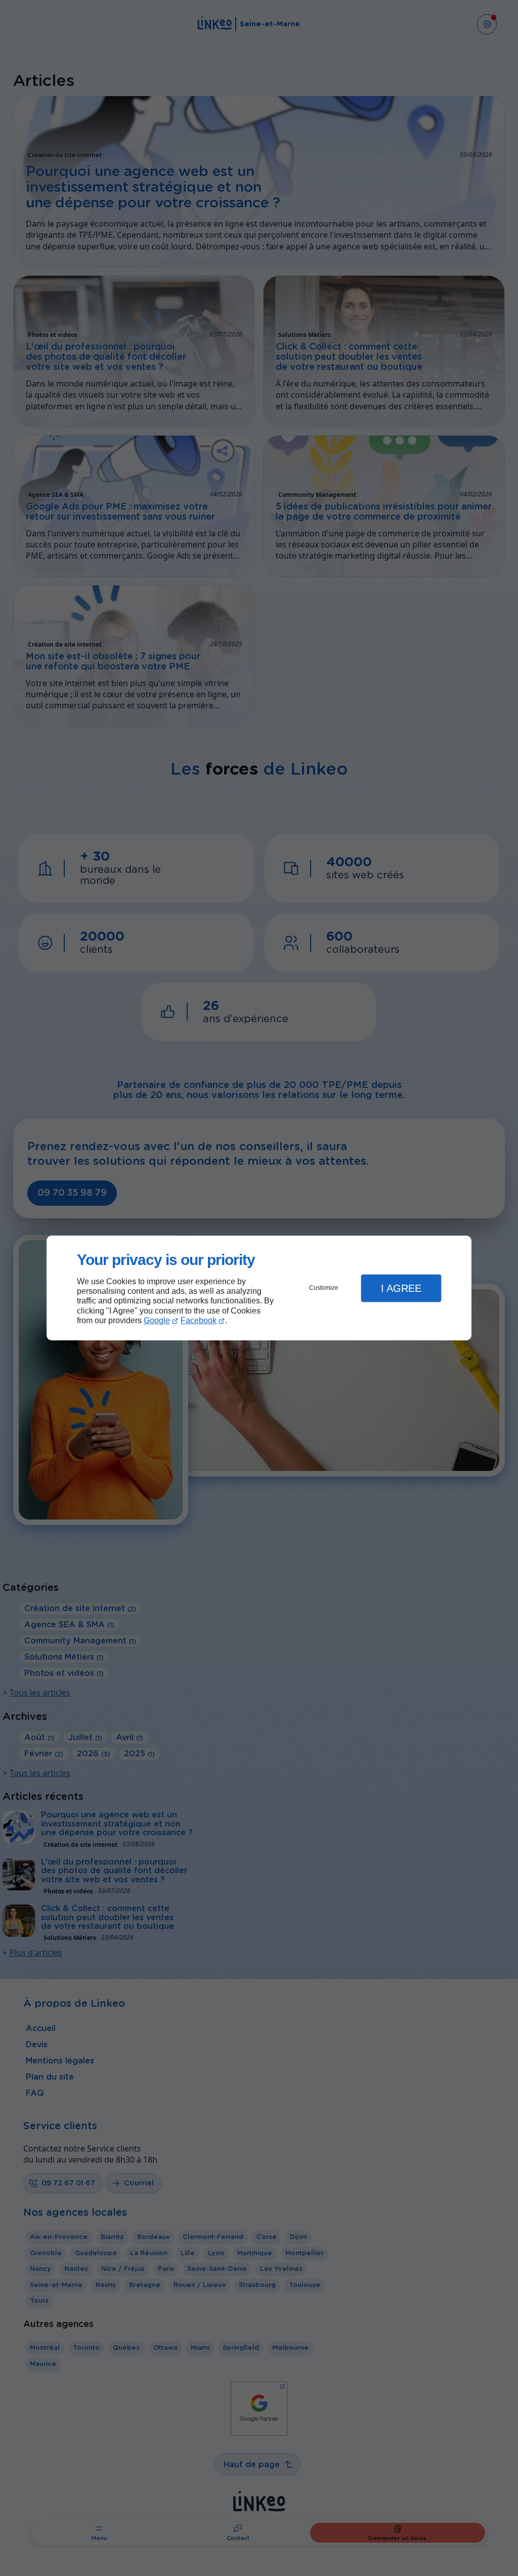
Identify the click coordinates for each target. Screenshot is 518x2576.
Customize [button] (324, 1288)
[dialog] (259, 1288)
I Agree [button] (401, 1288)
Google (157, 1320)
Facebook (199, 1320)
